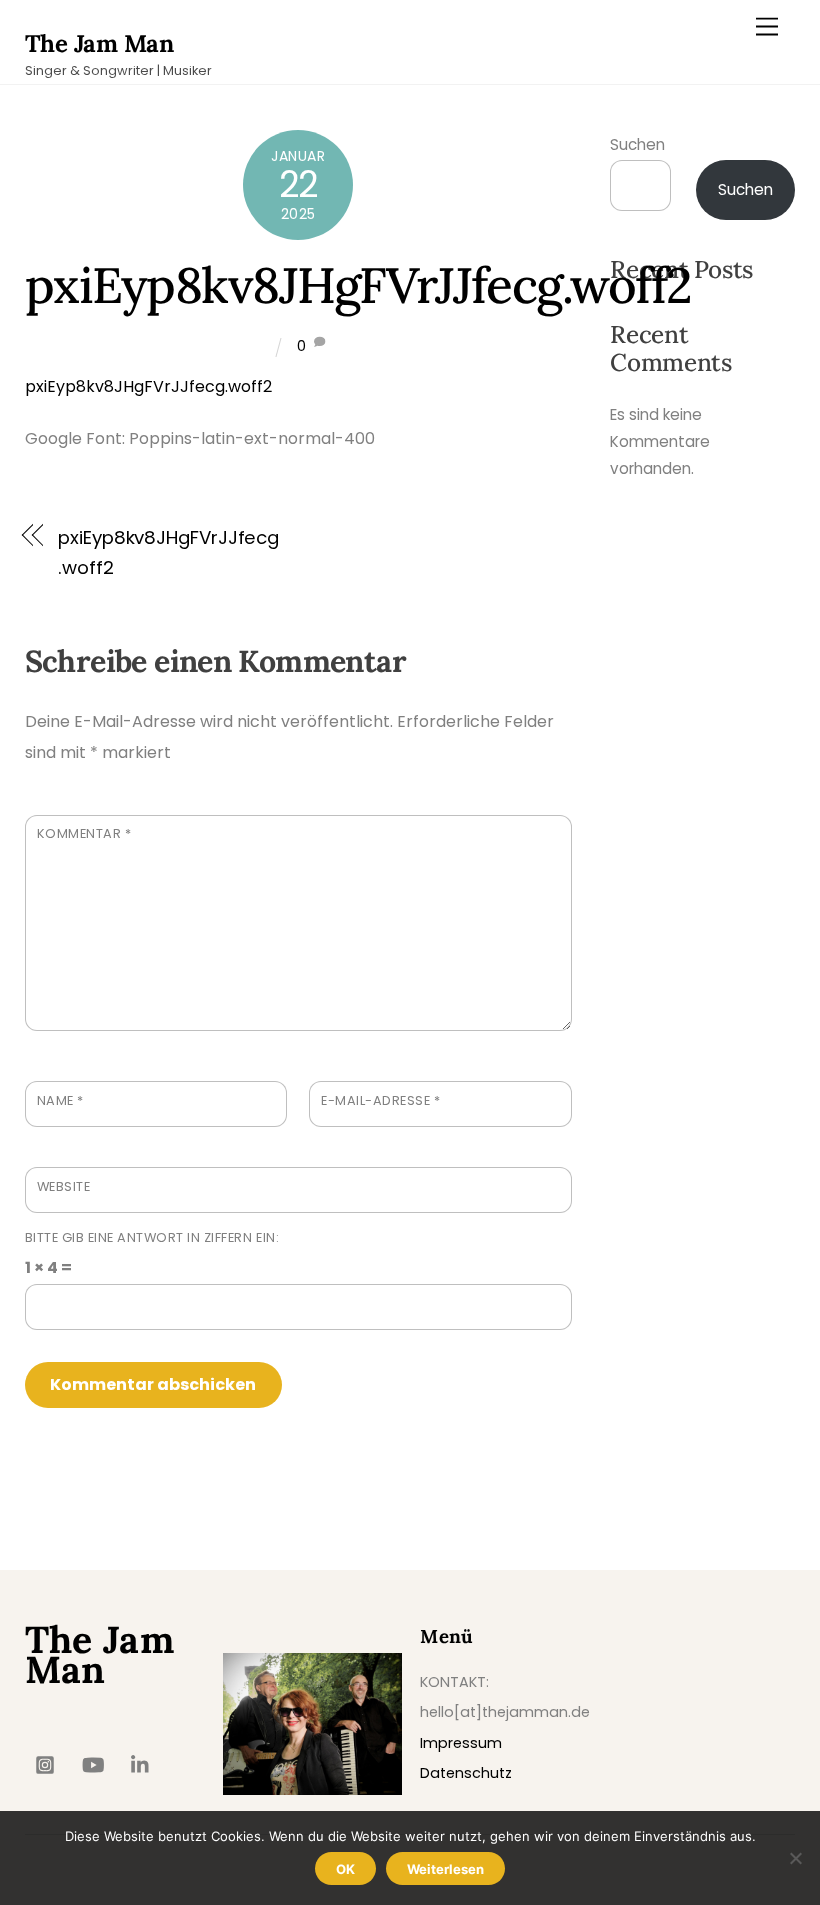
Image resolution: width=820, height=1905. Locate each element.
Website (64, 1186)
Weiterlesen (445, 1869)
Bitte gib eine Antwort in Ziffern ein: (152, 1237)
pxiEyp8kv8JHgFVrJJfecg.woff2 (358, 285)
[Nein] (795, 1858)
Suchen (637, 144)
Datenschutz (466, 1773)
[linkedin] (141, 1763)
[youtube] (93, 1763)
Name (60, 1100)
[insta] (45, 1763)
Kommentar (84, 833)
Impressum (461, 1743)
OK (345, 1869)
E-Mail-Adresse (380, 1100)
